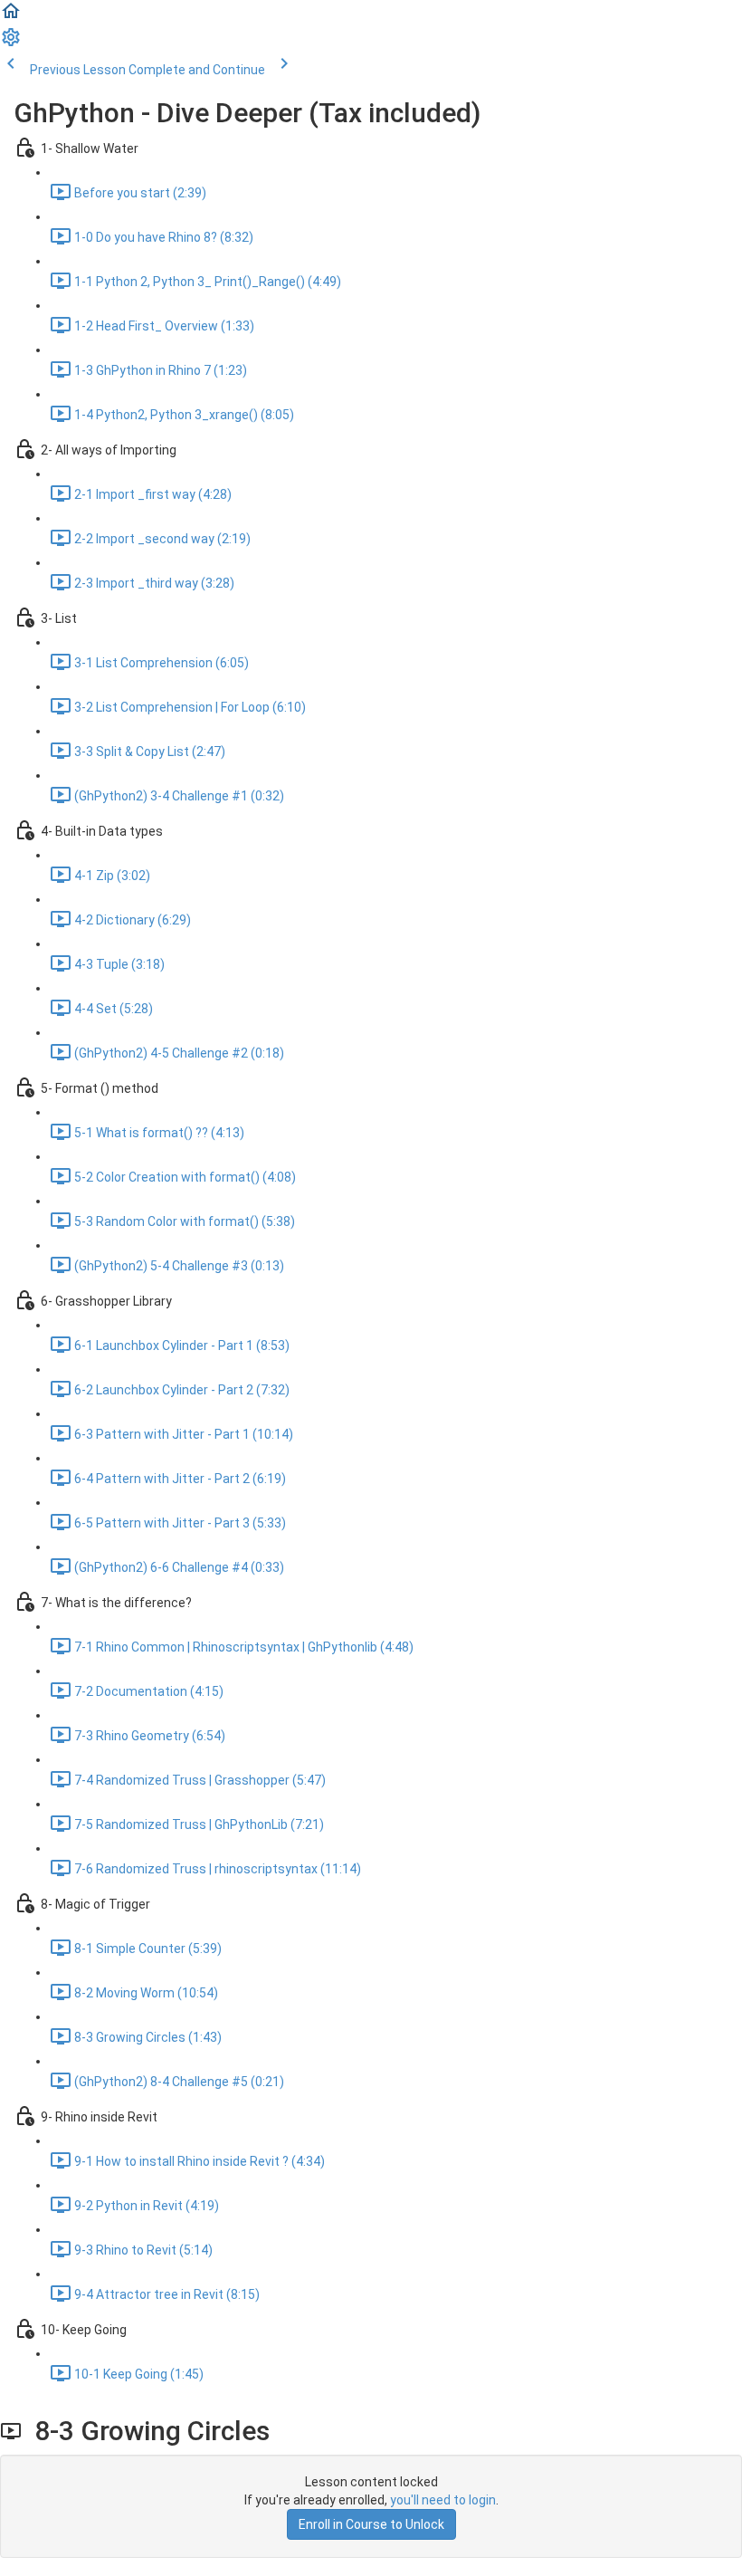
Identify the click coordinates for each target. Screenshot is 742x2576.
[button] (11, 17)
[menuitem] (11, 43)
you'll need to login (443, 2500)
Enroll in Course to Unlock (371, 2524)
